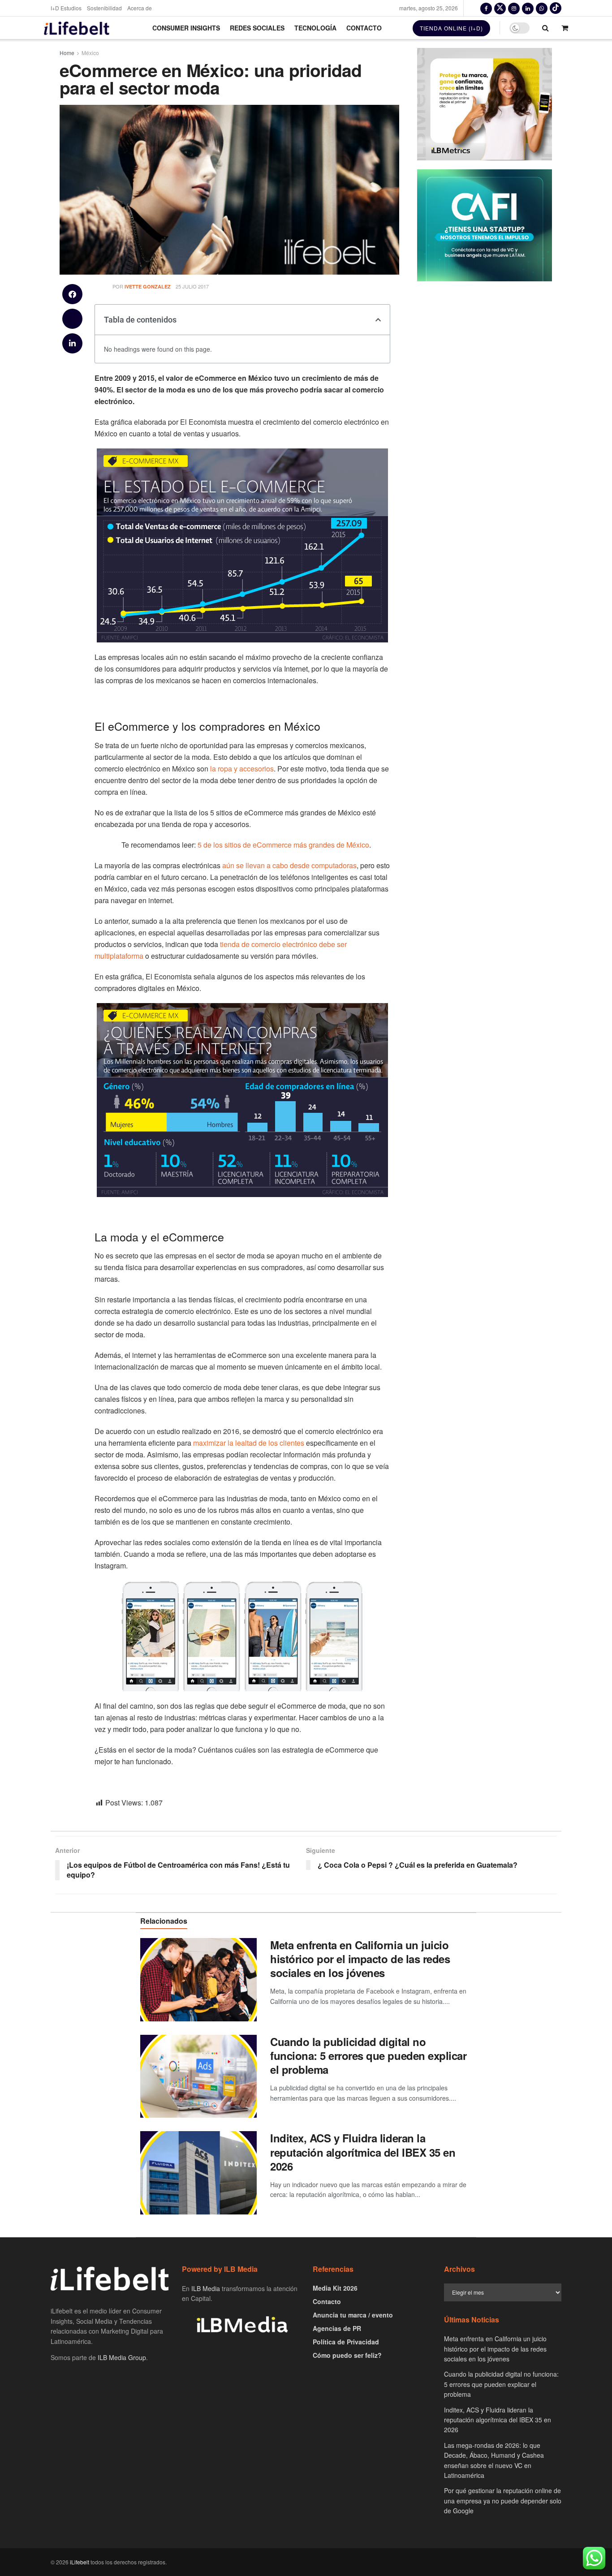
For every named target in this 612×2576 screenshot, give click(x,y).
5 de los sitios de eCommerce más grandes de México (282, 845)
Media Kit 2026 (335, 2288)
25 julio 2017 (192, 286)
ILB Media (206, 2288)
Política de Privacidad (346, 2342)
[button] (72, 294)
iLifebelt (80, 2562)
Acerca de (140, 8)
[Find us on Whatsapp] (542, 8)
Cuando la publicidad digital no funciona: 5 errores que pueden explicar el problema (368, 2055)
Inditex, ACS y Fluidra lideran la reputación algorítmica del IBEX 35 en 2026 (363, 2152)
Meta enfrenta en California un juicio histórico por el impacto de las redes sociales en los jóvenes (360, 1959)
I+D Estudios (66, 8)
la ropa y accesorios (242, 769)
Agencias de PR (337, 2328)
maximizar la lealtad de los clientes (248, 1443)
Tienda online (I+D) (451, 28)
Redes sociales (257, 28)
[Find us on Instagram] (514, 8)
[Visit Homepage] (77, 28)
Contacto (364, 28)
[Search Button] (545, 28)
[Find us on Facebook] (486, 8)
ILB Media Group (122, 2357)
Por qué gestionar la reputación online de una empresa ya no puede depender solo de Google (503, 2501)
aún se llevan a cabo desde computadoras (289, 865)
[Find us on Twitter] (500, 8)
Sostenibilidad (104, 8)
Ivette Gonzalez (148, 286)
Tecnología (315, 28)
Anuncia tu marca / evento (353, 2315)
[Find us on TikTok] (556, 8)
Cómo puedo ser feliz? (347, 2355)
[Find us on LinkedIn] (528, 8)
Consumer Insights (186, 28)
